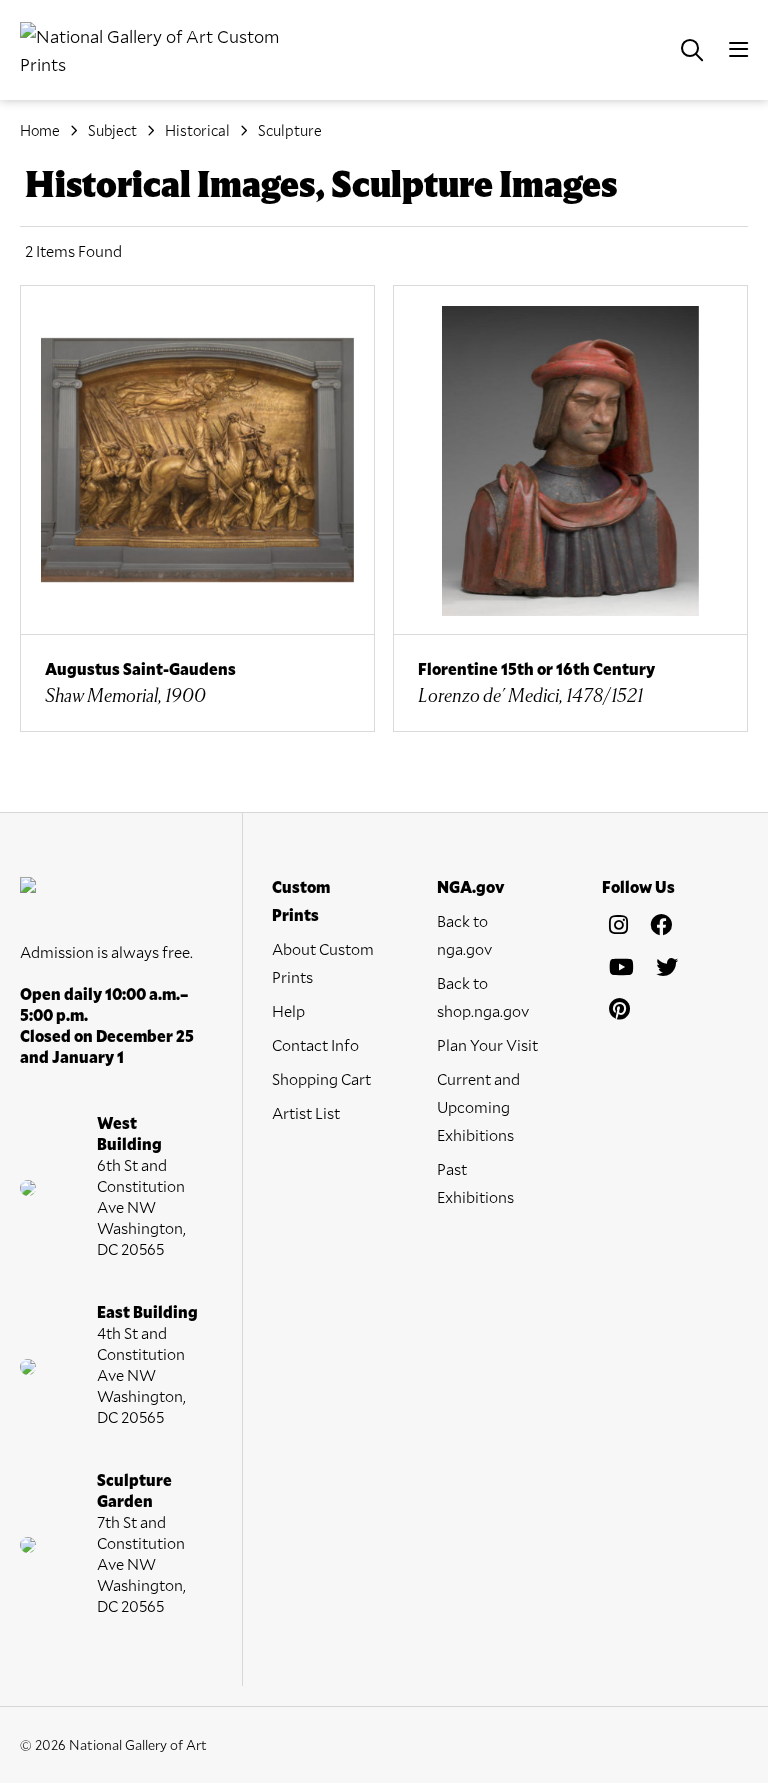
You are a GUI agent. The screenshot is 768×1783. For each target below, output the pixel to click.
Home (40, 130)
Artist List (306, 1112)
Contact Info (315, 1044)
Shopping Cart (321, 1078)
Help (288, 1010)
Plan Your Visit (487, 1044)
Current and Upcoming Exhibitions (478, 1106)
